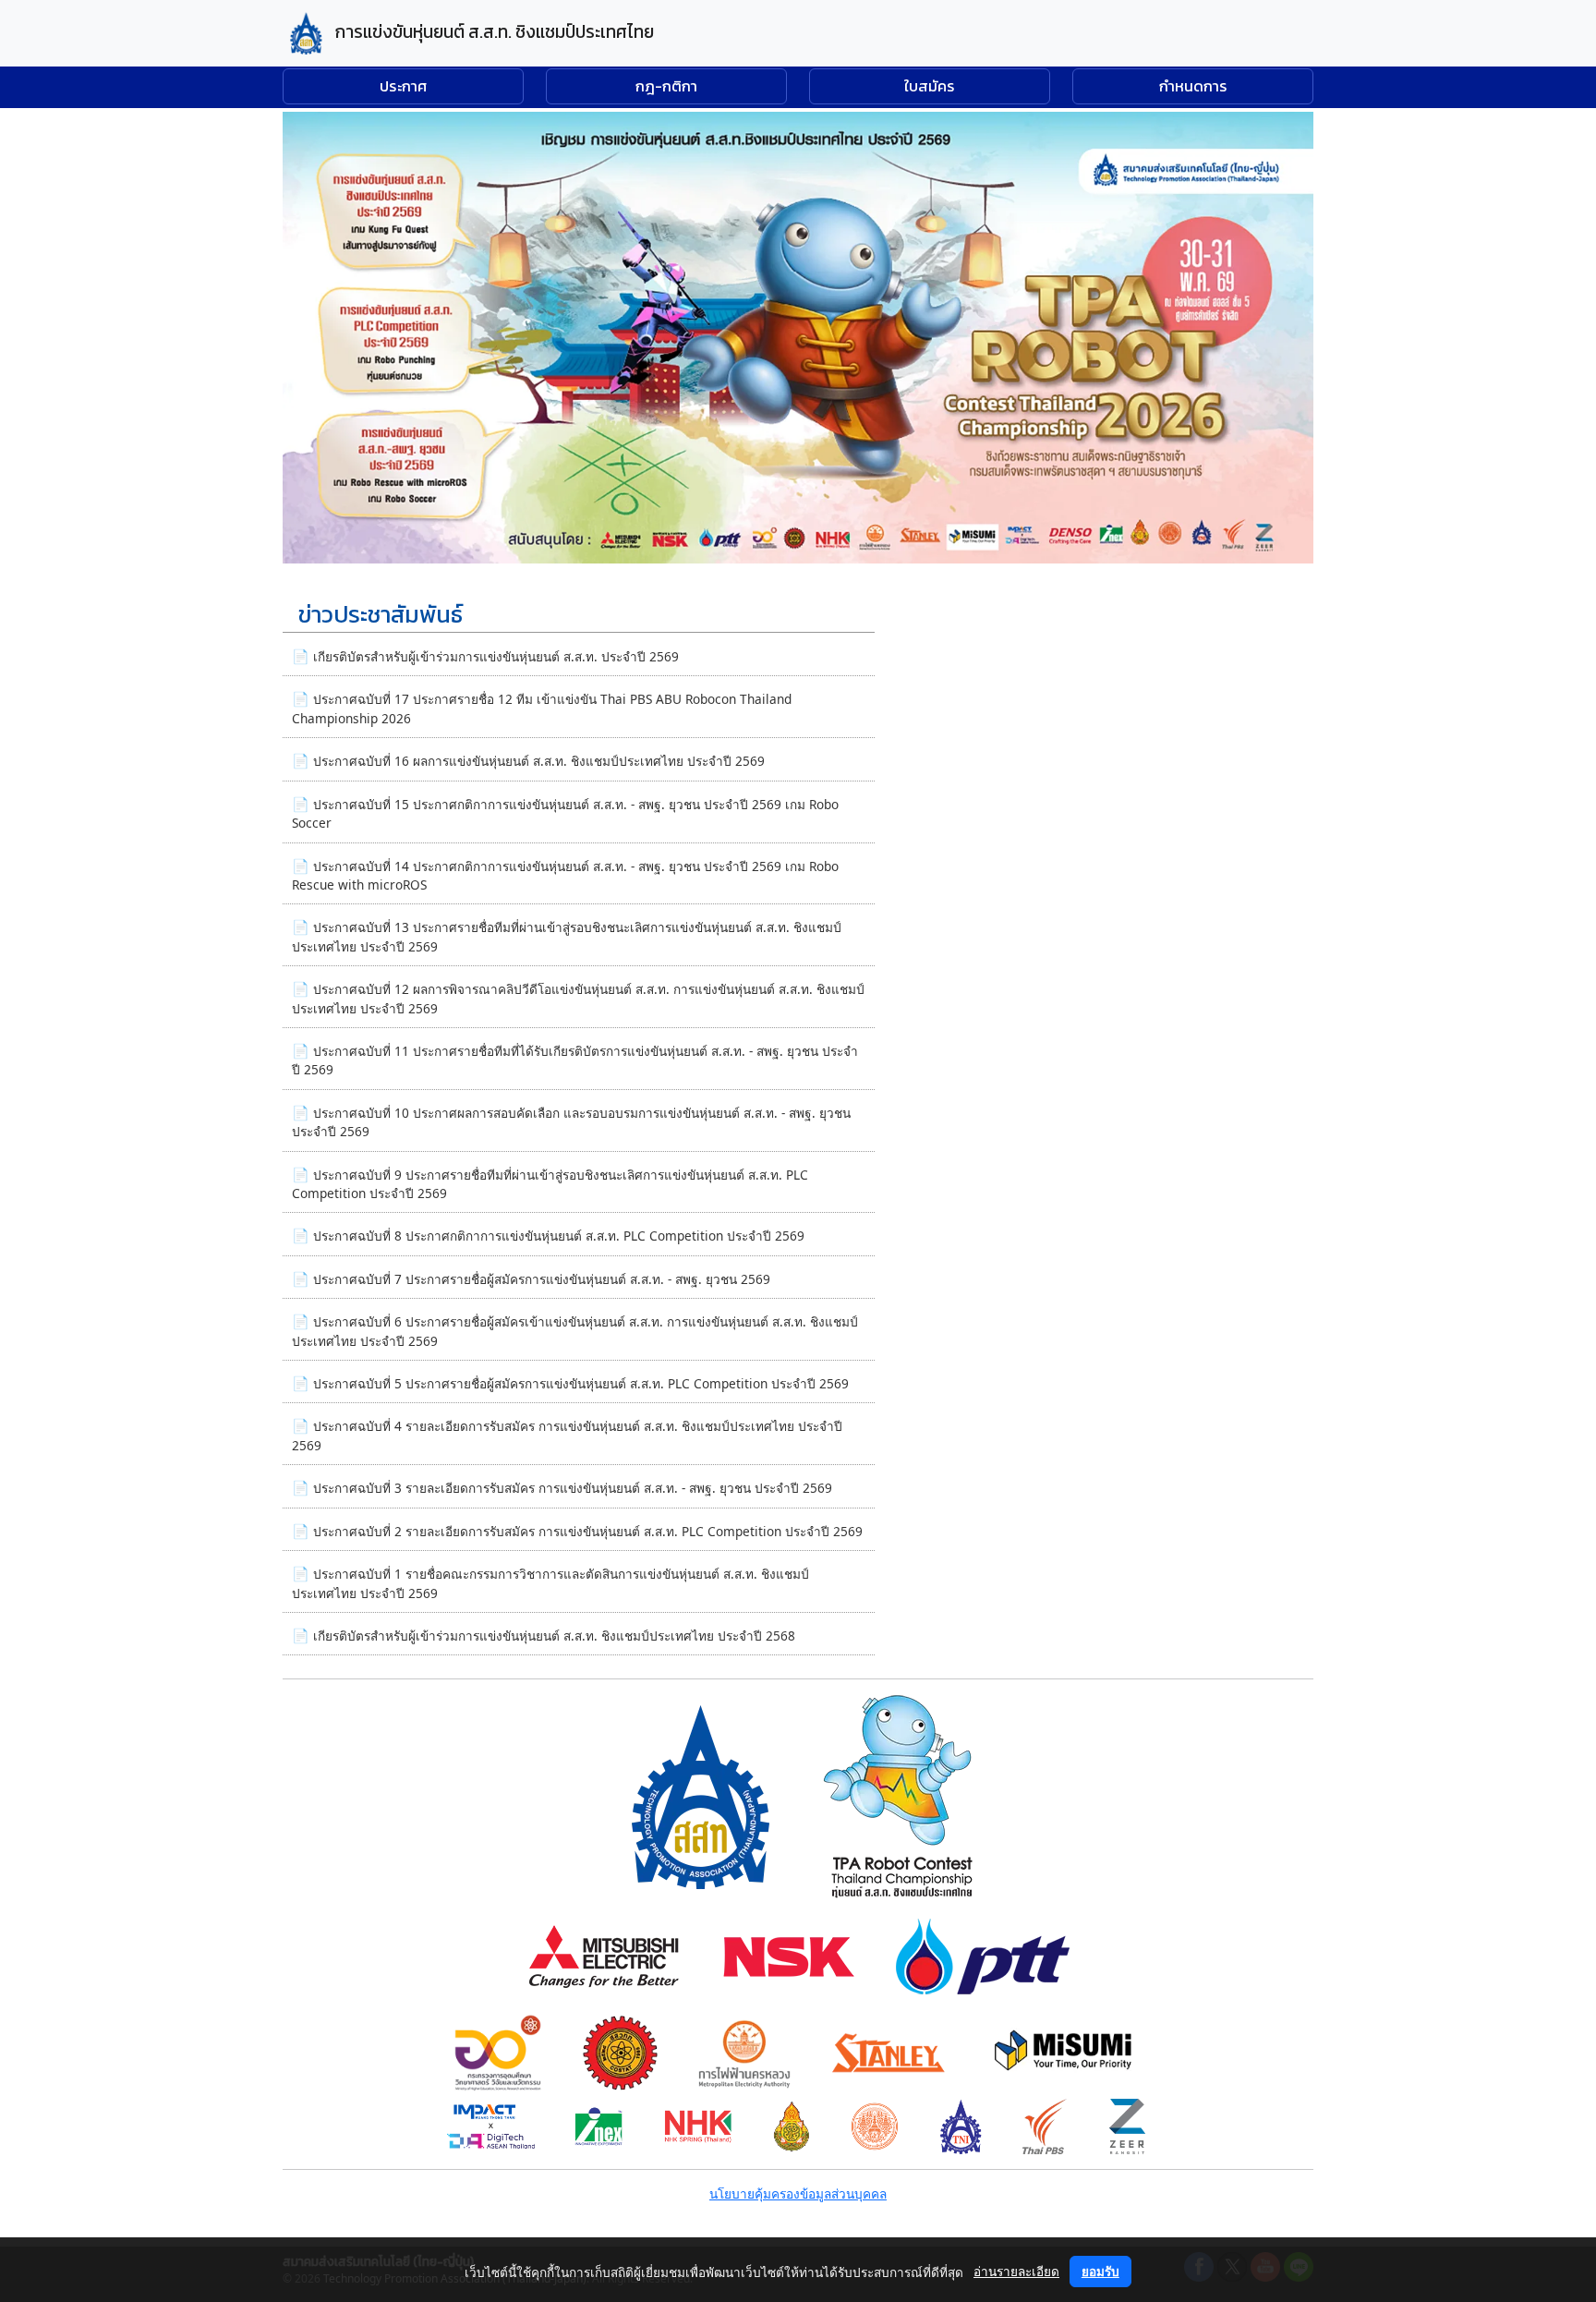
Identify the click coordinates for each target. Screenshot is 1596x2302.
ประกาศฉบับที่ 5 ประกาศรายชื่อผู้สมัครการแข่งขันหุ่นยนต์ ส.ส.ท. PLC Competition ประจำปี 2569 (581, 1383)
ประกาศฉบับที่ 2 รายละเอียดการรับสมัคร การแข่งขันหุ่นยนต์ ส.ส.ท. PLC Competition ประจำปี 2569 (588, 1531)
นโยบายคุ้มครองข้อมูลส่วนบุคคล (798, 2193)
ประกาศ (403, 86)
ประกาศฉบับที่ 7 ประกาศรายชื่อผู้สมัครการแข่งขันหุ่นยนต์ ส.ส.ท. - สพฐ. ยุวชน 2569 (542, 1279)
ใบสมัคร (930, 86)
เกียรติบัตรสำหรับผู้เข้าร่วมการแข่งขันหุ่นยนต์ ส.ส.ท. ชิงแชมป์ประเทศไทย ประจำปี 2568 (554, 1636)
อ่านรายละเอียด (1016, 2271)
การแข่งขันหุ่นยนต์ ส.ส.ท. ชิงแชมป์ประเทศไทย (493, 32)
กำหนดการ (1193, 86)
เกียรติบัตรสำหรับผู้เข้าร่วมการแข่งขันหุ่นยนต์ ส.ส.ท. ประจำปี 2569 (496, 656)
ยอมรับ (1100, 2271)
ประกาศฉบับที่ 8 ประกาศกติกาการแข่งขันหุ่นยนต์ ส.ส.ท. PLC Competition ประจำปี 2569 (559, 1236)
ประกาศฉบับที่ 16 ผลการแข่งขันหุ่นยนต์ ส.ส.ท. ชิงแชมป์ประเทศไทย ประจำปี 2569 (539, 761)
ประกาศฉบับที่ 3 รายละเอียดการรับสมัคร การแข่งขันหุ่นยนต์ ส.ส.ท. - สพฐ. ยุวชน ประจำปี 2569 (573, 1488)
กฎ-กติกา (666, 86)
